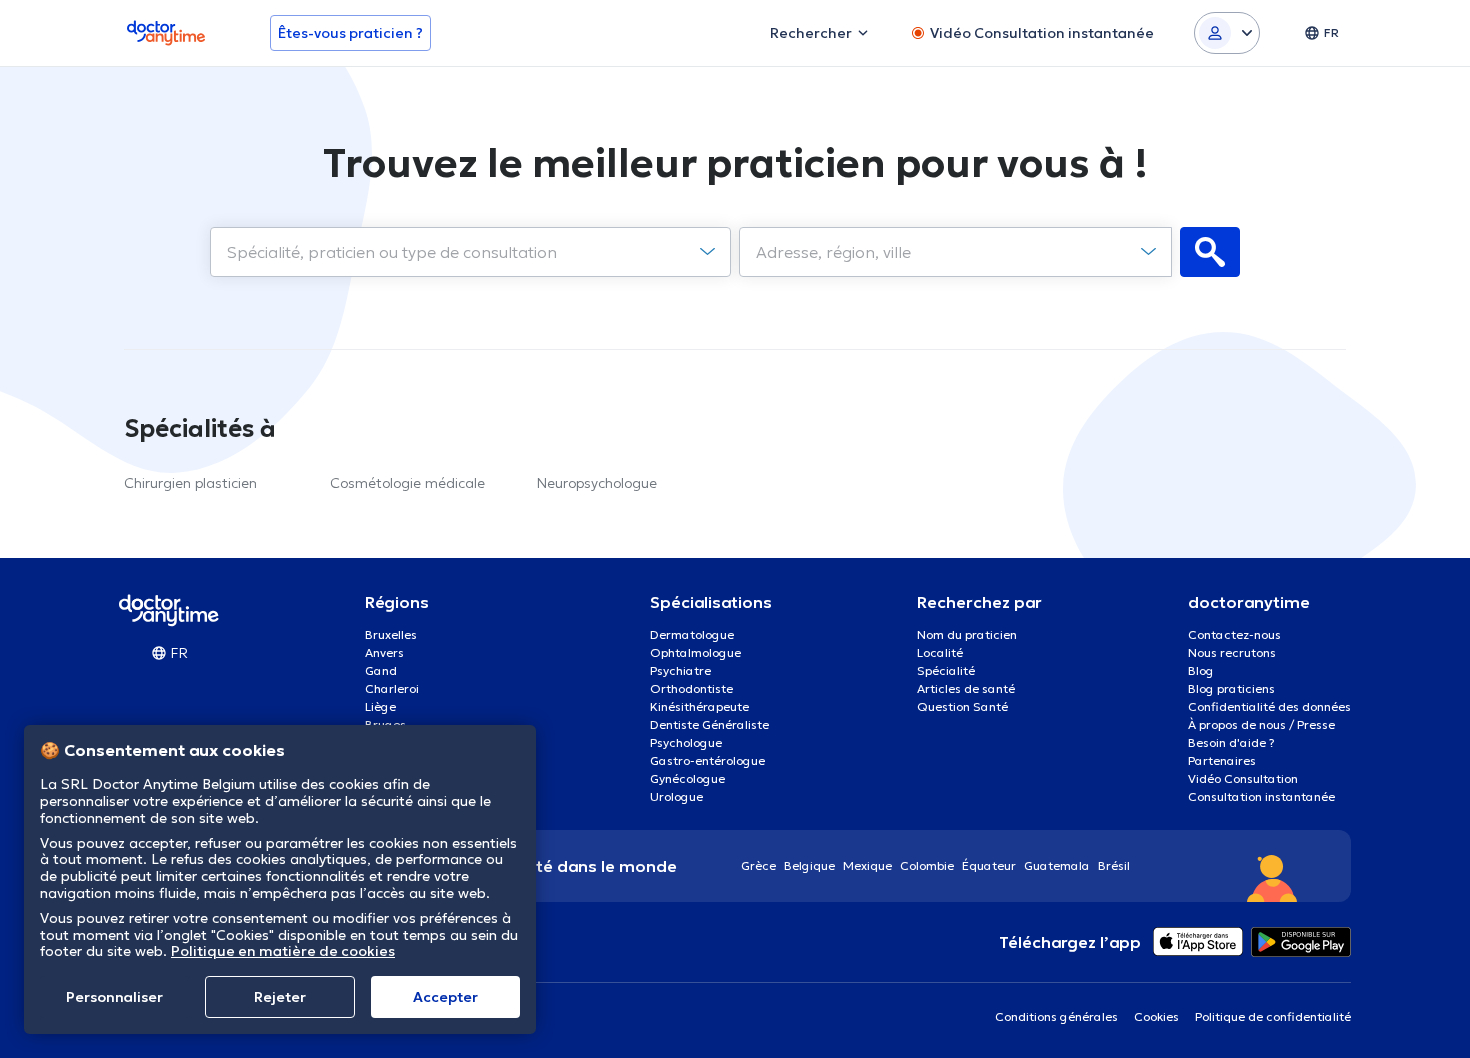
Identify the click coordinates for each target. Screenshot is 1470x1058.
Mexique (867, 865)
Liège (380, 706)
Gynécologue (687, 778)
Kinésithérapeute (699, 706)
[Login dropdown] (1227, 33)
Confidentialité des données (1269, 706)
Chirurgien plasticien (190, 483)
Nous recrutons (1232, 652)
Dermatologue (692, 634)
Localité (940, 652)
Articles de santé (966, 688)
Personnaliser (114, 997)
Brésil (1114, 865)
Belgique (809, 865)
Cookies (1156, 1016)
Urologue (676, 796)
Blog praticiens (1231, 688)
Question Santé (962, 706)
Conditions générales (1056, 1016)
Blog (1201, 670)
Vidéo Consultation (1243, 778)
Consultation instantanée (1261, 796)
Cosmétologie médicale (407, 483)
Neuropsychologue (597, 483)
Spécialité (946, 670)
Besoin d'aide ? (1231, 742)
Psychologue (686, 742)
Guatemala (1057, 865)
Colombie (927, 865)
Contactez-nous (1234, 634)
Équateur (989, 865)
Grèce (758, 865)
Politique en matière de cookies (283, 951)
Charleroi (392, 688)
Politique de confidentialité (1273, 1016)
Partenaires (1222, 760)
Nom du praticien (967, 634)
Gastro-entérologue (707, 760)
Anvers (384, 652)
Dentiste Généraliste (709, 724)
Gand (381, 670)
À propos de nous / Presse (1261, 724)
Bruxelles (391, 634)
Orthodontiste (691, 688)
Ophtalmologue (695, 652)
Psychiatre (680, 670)
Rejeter (280, 997)
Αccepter (445, 997)
